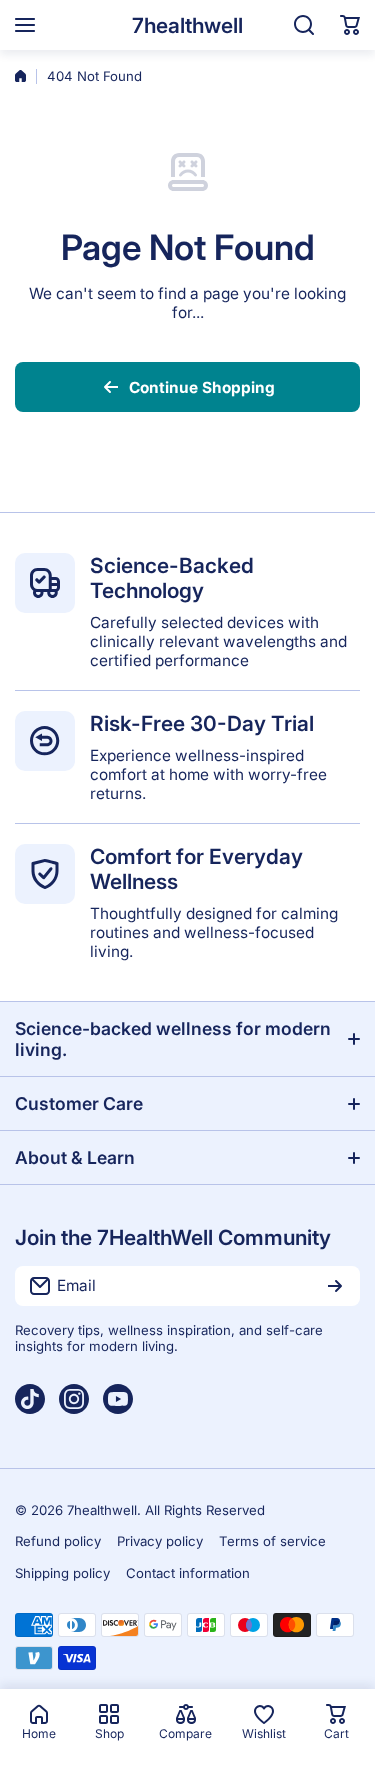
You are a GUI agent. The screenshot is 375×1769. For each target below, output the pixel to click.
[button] (350, 25)
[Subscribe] (335, 1286)
